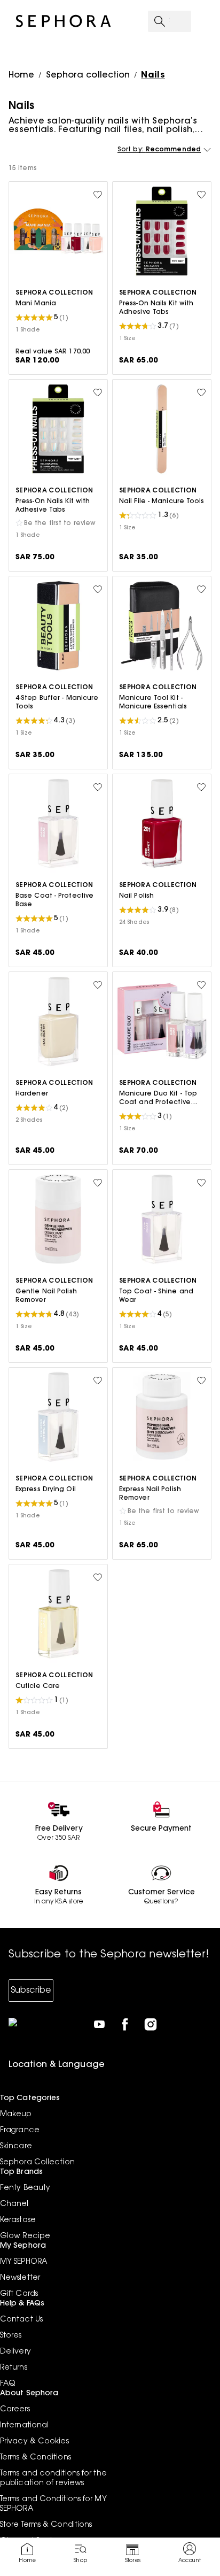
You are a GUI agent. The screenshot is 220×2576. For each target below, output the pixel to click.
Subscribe (31, 1991)
